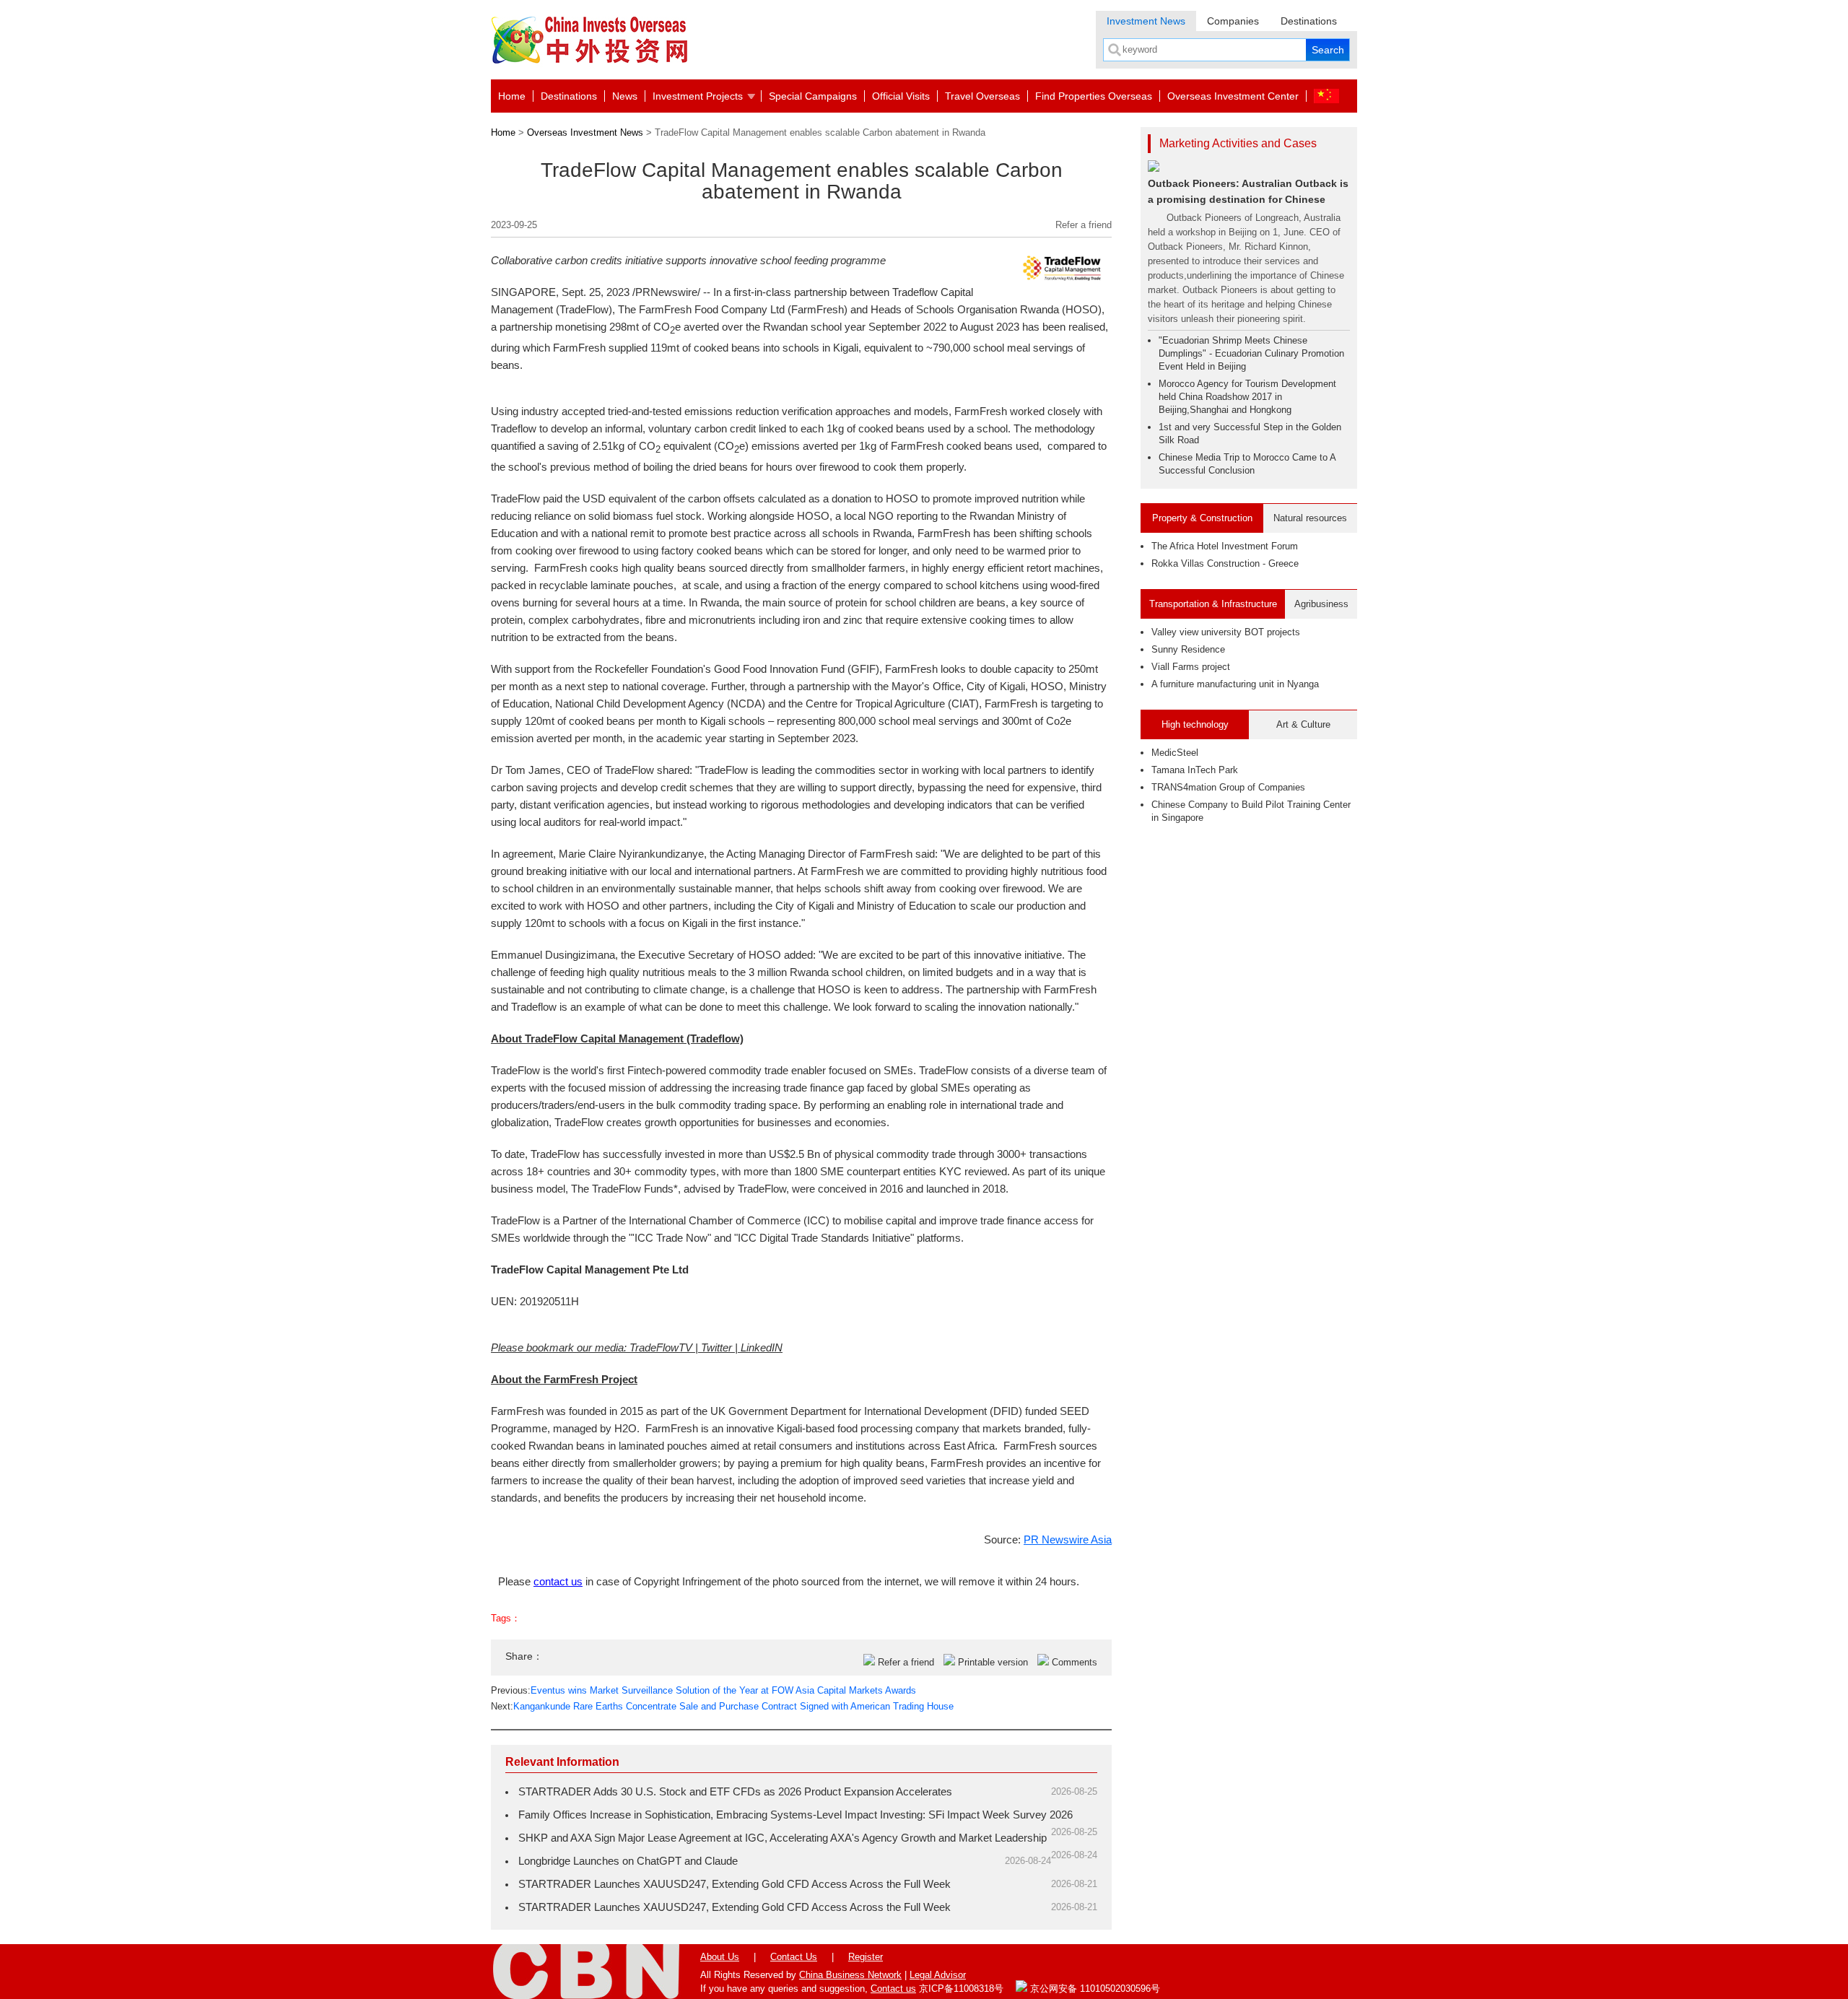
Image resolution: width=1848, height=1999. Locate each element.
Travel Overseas (982, 96)
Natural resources (1310, 518)
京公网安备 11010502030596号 (1094, 1989)
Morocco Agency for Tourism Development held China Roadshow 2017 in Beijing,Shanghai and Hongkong (1247, 397)
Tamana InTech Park (1195, 770)
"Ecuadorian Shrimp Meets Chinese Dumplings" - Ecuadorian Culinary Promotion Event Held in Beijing (1251, 353)
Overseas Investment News (585, 132)
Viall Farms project (1191, 667)
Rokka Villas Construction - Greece (1225, 563)
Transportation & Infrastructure (1213, 604)
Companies (1233, 21)
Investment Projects (698, 96)
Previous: (703, 1690)
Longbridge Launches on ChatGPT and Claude (628, 1861)
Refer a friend (1084, 225)
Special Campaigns (813, 96)
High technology (1195, 724)
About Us (720, 1957)
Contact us (893, 1989)
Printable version (993, 1662)
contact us (558, 1581)
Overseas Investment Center (1233, 96)
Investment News (1146, 21)
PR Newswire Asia (1068, 1539)
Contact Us (794, 1957)
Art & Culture (1303, 724)
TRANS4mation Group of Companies (1228, 787)
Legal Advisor (938, 1975)
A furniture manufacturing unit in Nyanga (1235, 684)
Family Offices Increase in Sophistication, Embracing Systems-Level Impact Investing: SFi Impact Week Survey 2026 (796, 1815)
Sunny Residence (1188, 649)
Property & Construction (1202, 518)
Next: (722, 1706)
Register (866, 1957)
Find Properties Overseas (1094, 96)
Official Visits (901, 96)
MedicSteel (1175, 753)
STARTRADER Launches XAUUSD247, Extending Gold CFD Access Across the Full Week (735, 1884)
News (625, 96)
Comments (1075, 1662)
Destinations (1309, 21)
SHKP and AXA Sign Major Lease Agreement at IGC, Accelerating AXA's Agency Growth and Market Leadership (783, 1838)
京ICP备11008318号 (961, 1989)
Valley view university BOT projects (1226, 632)
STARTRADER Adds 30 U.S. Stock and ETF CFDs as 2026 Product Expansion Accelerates (735, 1791)
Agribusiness (1321, 604)
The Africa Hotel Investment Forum (1225, 546)
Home (512, 96)
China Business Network (850, 1975)
